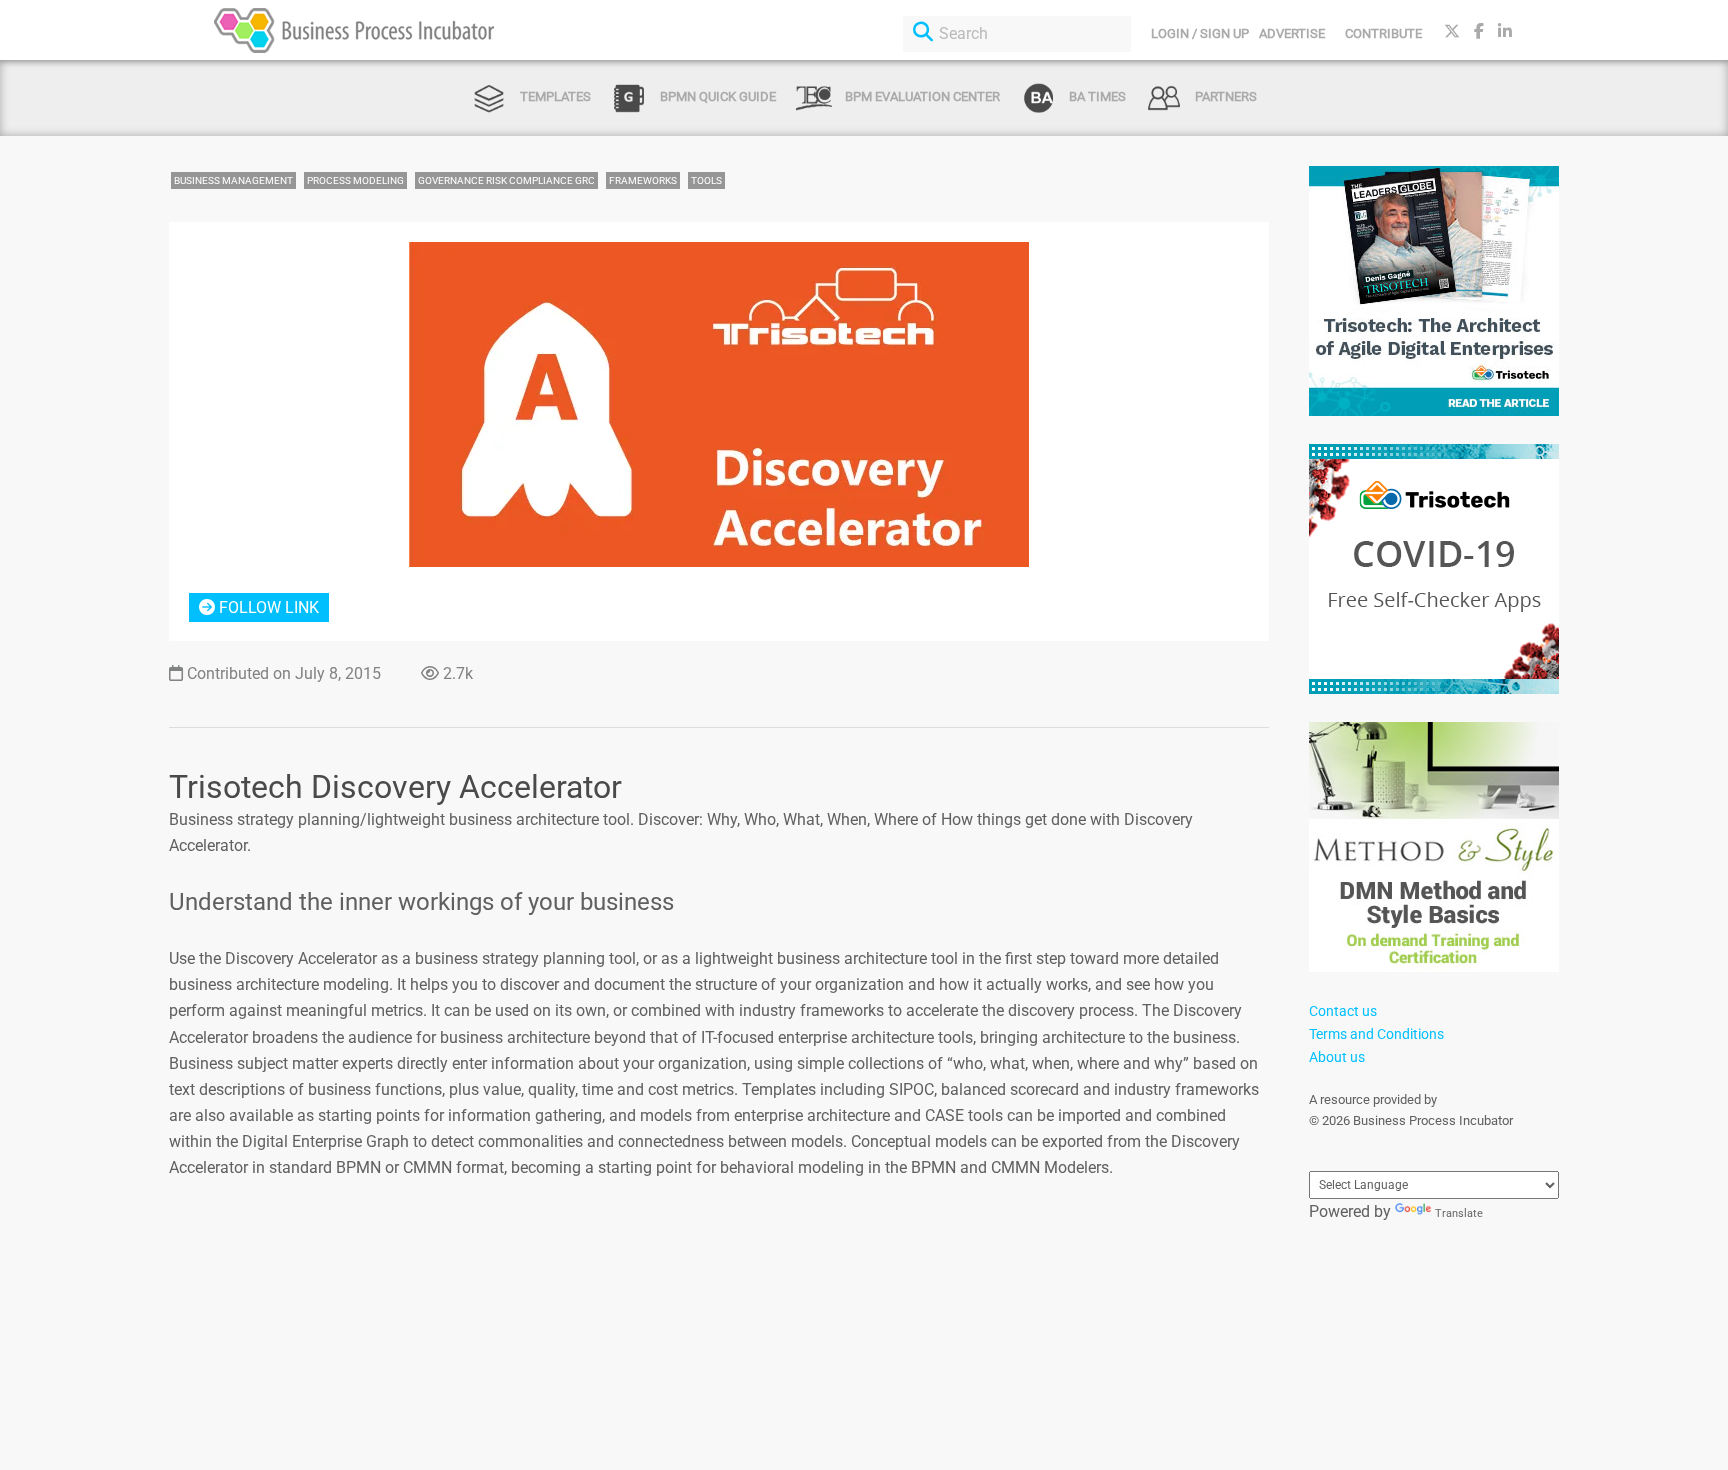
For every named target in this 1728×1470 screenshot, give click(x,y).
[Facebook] (1479, 31)
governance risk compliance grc (506, 180)
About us (1337, 1057)
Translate (1459, 1213)
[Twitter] (1452, 31)
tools (706, 180)
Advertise (1292, 33)
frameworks (643, 180)
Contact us (1343, 1011)
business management (233, 180)
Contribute (1383, 33)
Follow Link (267, 607)
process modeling (355, 180)
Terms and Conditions (1376, 1034)
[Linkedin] (1505, 31)
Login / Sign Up (1200, 33)
